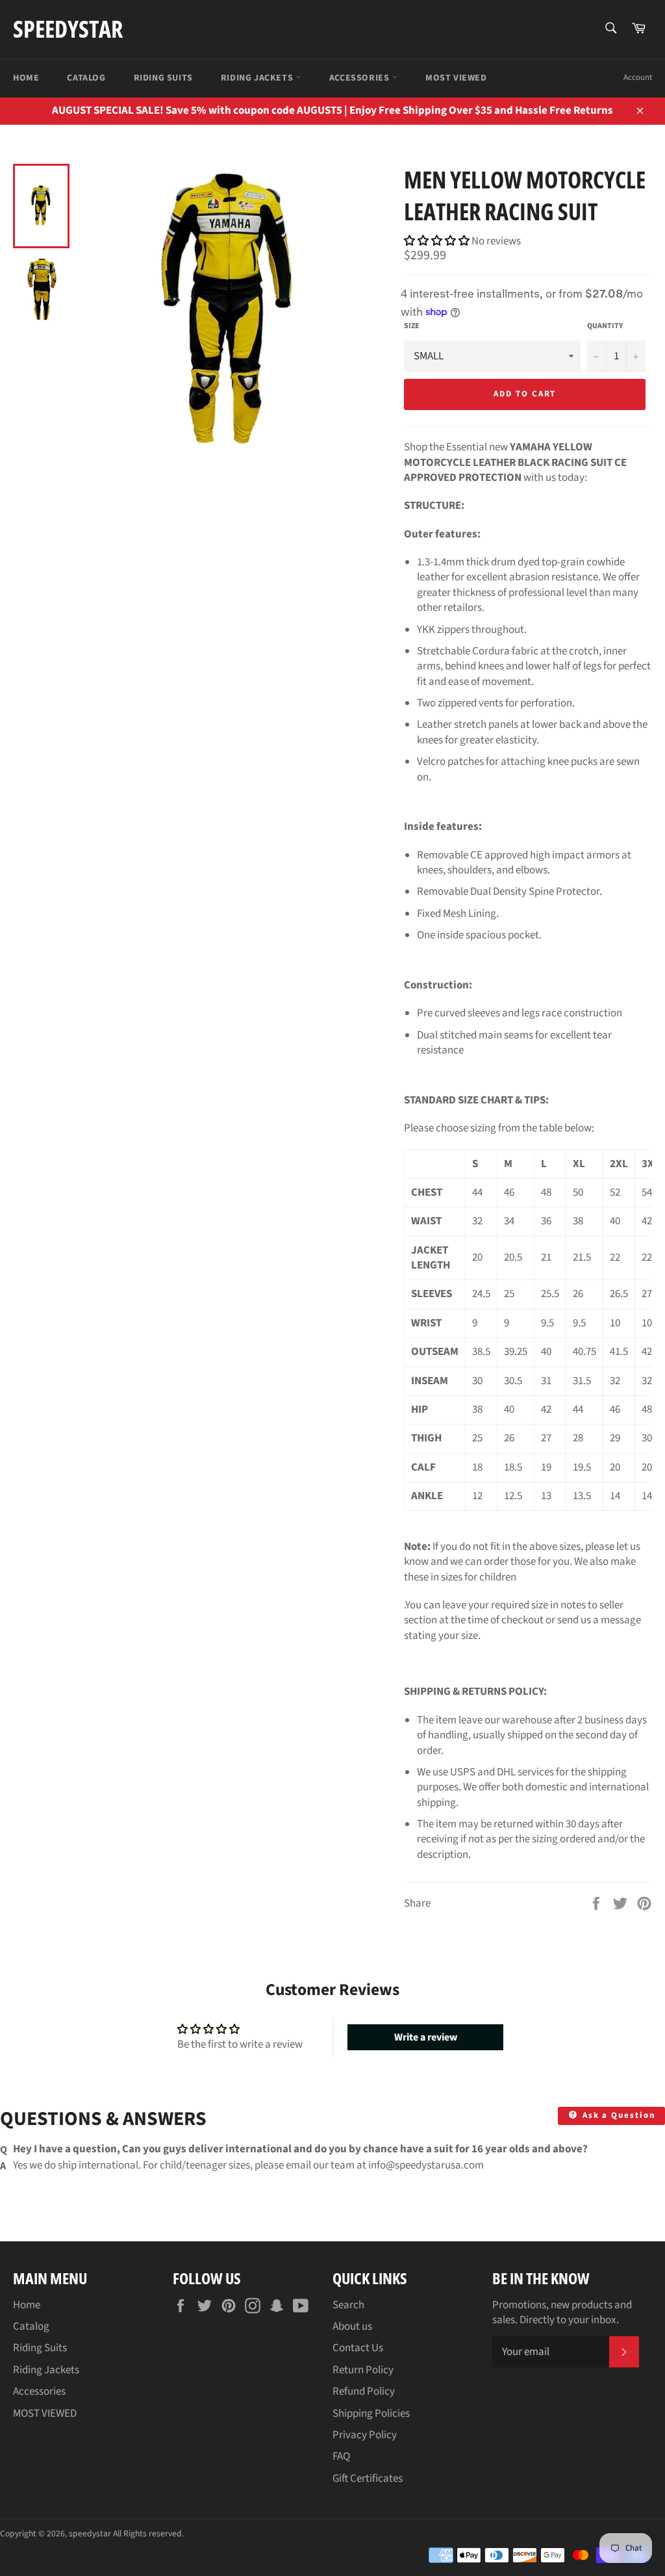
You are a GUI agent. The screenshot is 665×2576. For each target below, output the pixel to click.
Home (26, 78)
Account (638, 77)
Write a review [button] (426, 2037)
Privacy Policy (365, 2435)
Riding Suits (163, 78)
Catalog (86, 78)
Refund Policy (364, 2391)
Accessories (360, 78)
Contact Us (358, 2348)
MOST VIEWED (456, 78)
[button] (438, 241)
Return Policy (363, 2370)
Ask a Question (617, 2115)
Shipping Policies (371, 2414)
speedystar (68, 29)
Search (348, 2305)
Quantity (605, 326)
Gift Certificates (368, 2479)
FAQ (341, 2456)
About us (352, 2326)
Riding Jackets (258, 78)
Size (412, 326)
